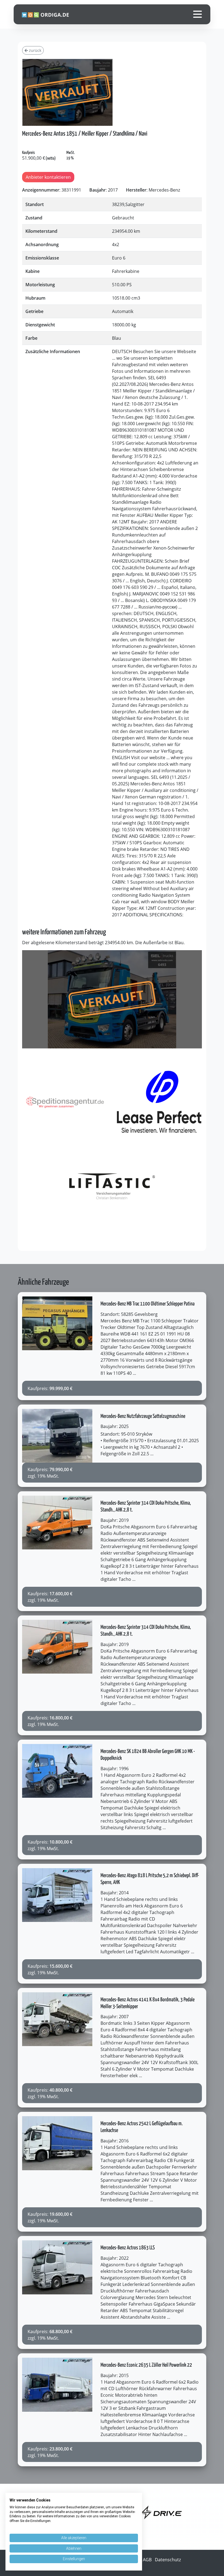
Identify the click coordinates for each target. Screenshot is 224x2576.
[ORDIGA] (48, 14)
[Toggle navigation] (198, 14)
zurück (35, 50)
